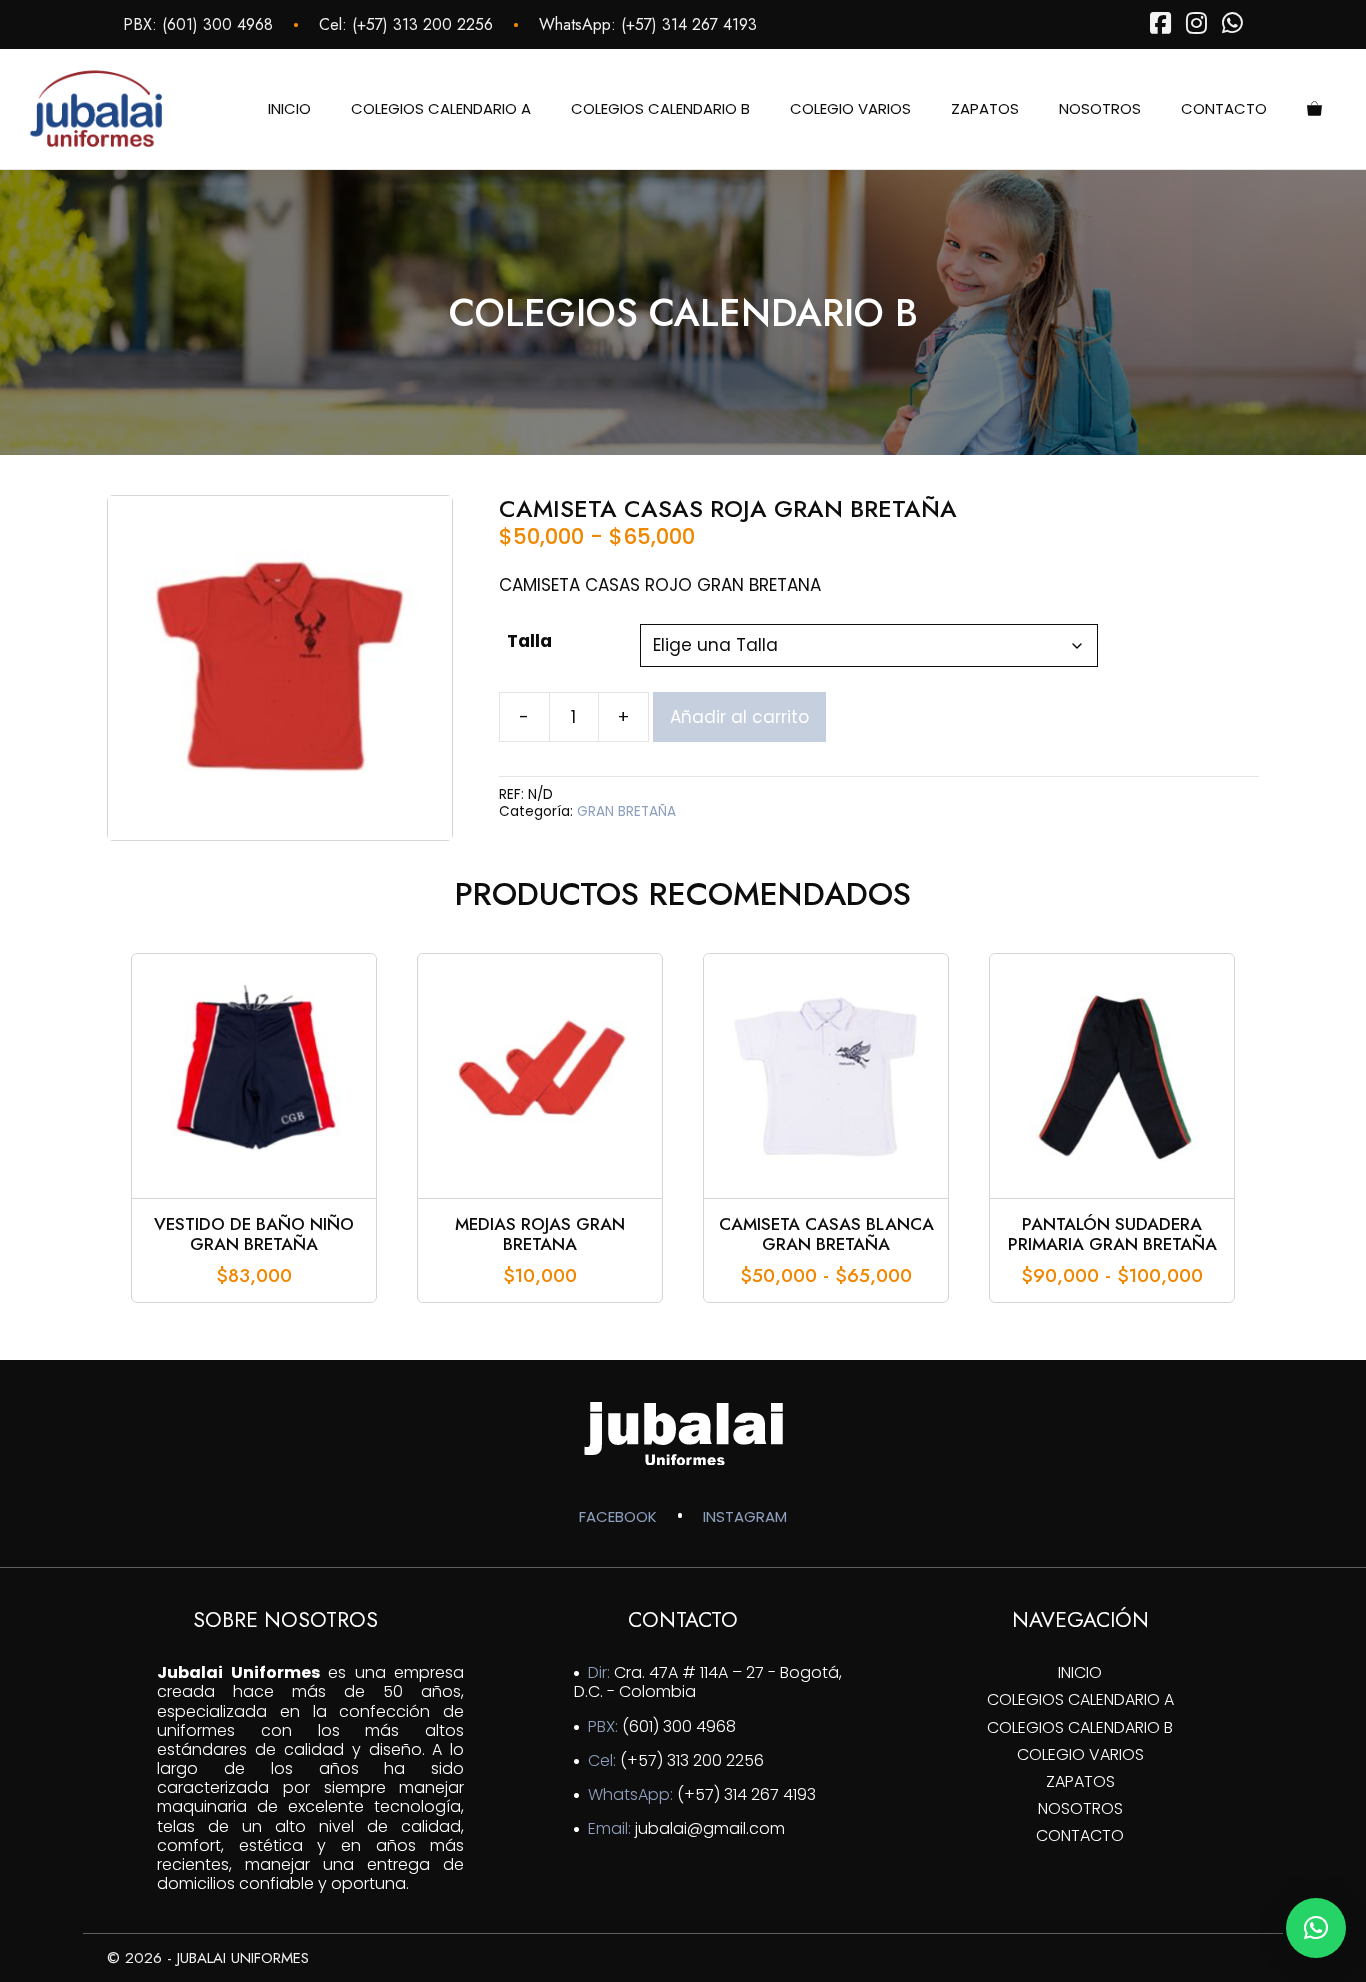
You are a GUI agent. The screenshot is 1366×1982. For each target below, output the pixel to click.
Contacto (1224, 108)
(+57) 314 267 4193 (689, 24)
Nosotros (1100, 108)
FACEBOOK (618, 1516)
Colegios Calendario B (660, 108)
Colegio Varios (850, 108)
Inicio (289, 108)
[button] (1316, 1928)
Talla (529, 641)
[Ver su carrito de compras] (1314, 109)
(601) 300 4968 (217, 24)
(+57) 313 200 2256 (422, 24)
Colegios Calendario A (441, 108)
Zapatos (985, 108)
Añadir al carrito (739, 717)
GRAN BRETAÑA (626, 811)
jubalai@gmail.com (710, 1828)
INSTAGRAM (745, 1516)
